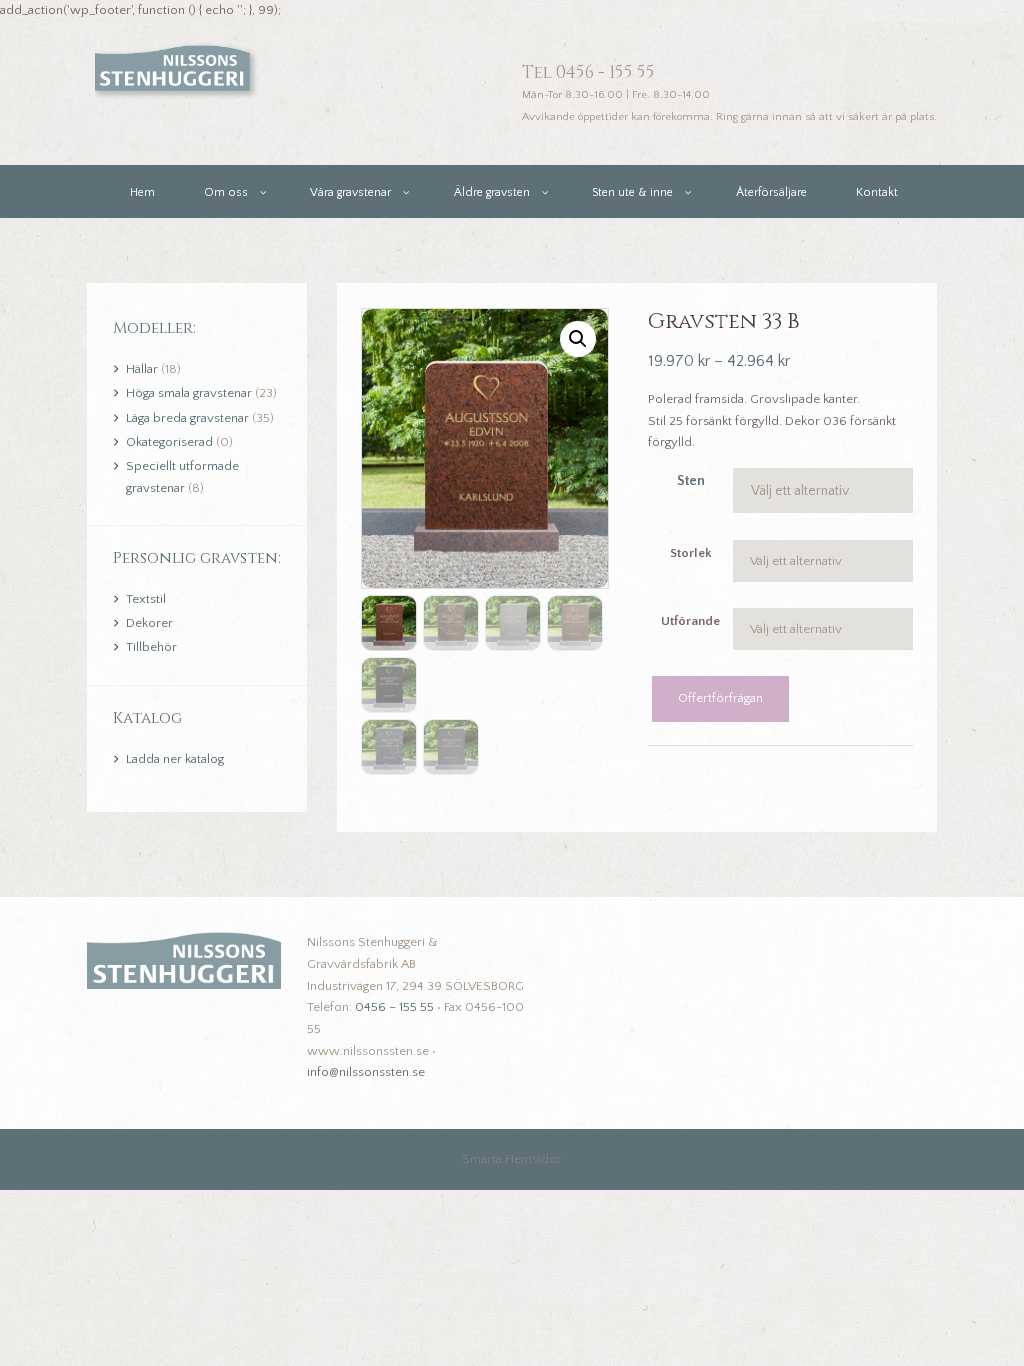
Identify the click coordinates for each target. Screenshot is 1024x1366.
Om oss (226, 192)
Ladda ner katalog (175, 759)
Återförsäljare (771, 192)
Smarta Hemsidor (512, 1159)
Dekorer (149, 623)
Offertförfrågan (720, 698)
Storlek (691, 553)
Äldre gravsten (492, 192)
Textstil (146, 599)
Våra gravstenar (350, 192)
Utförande (690, 621)
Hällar (142, 369)
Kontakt (877, 192)
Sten (691, 481)
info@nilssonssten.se (366, 1072)
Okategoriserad (169, 442)
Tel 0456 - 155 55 (588, 72)
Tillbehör (151, 647)
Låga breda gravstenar (187, 418)
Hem (142, 192)
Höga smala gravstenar (189, 393)
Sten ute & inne (632, 192)
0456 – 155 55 (394, 1007)
